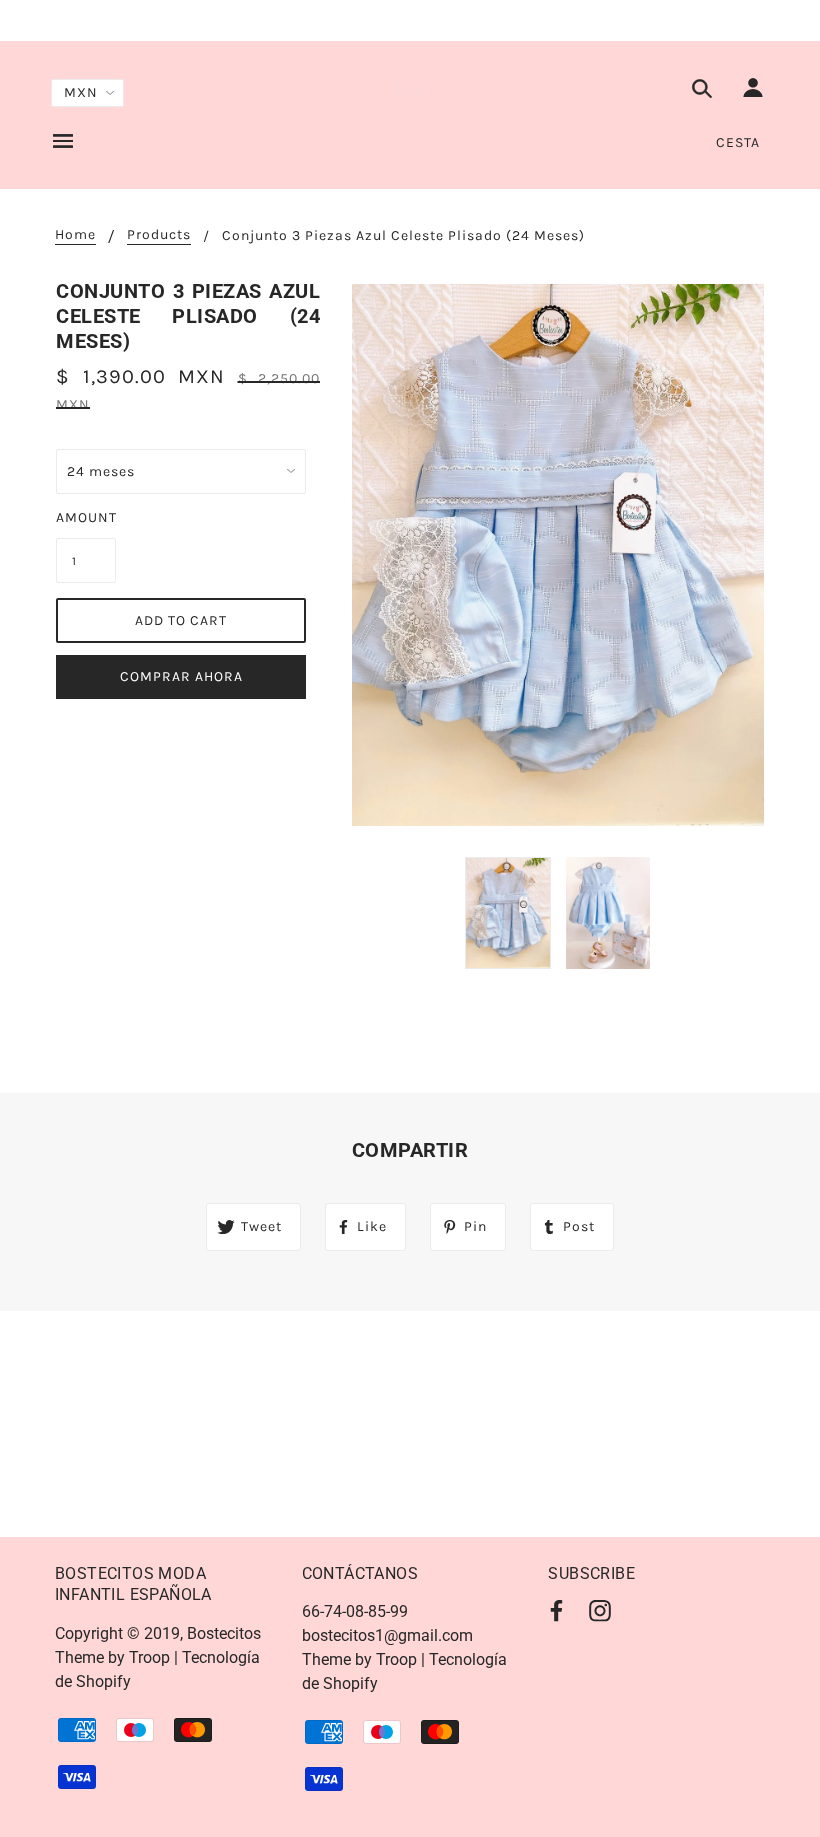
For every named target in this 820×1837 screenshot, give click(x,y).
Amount (86, 517)
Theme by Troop (112, 1657)
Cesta (738, 142)
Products (159, 235)
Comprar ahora (181, 676)
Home (75, 235)
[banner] (410, 88)
